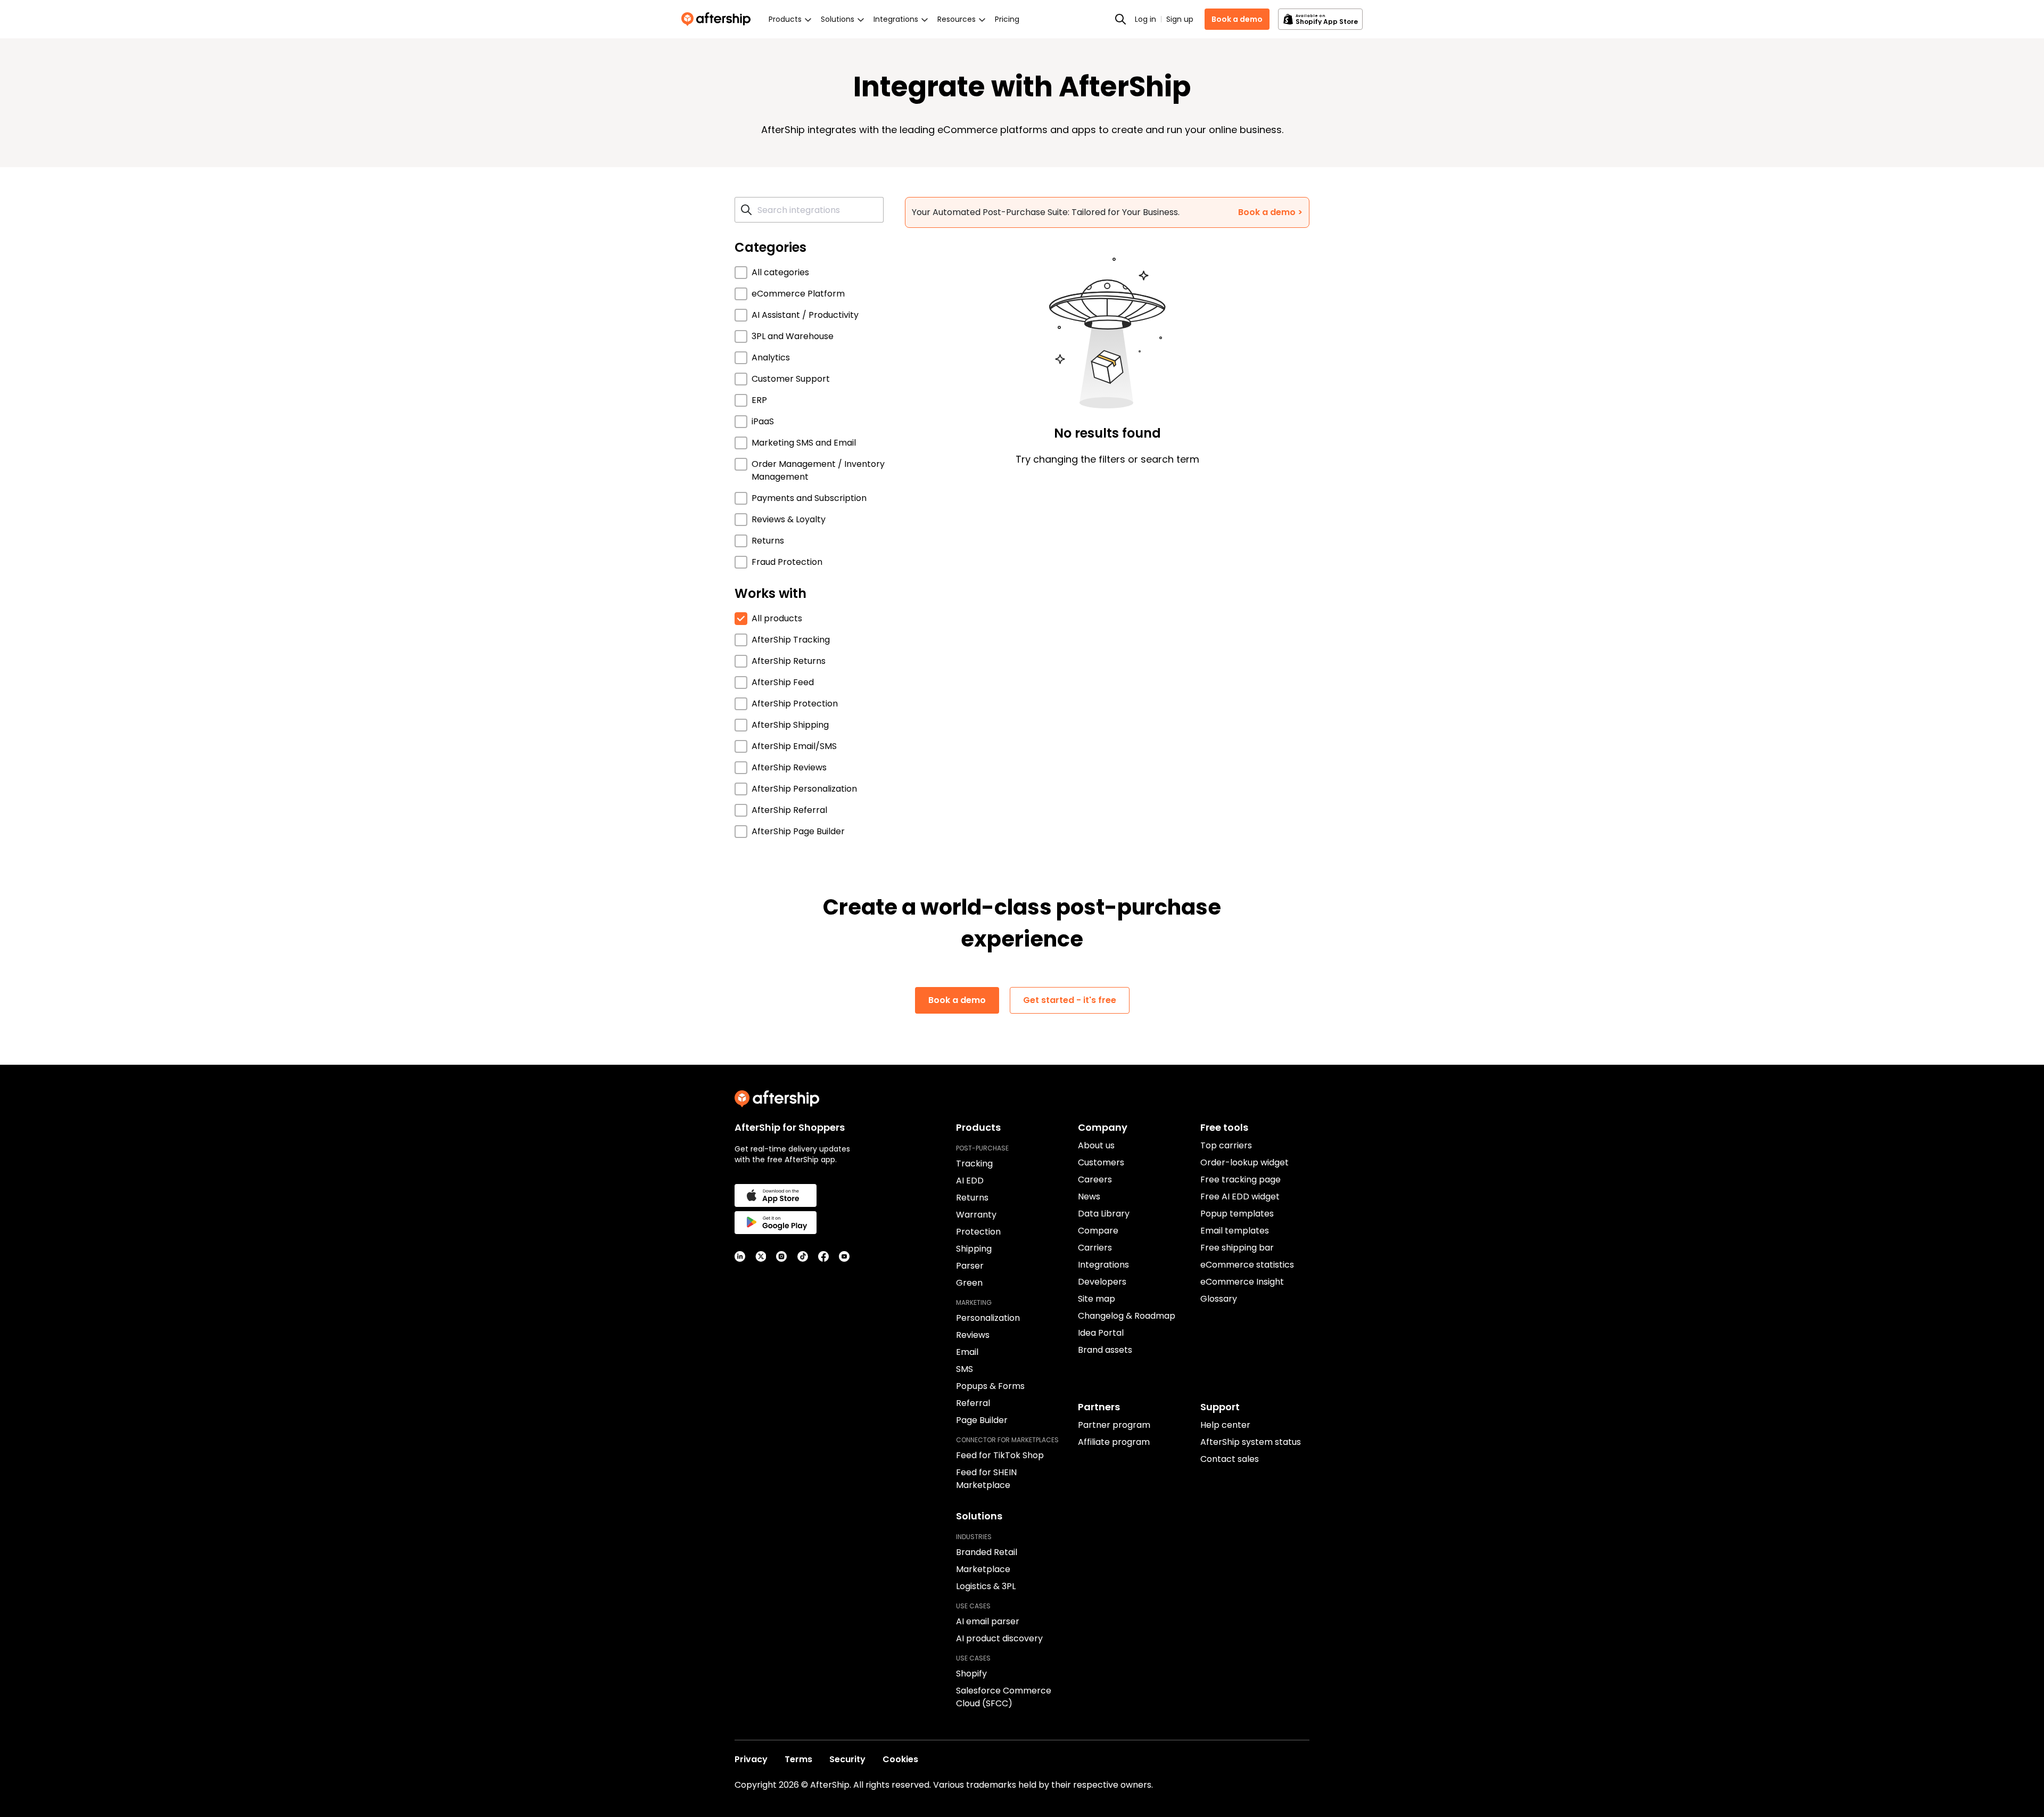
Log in (1145, 19)
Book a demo (1237, 19)
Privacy (751, 1759)
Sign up (1180, 19)
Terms (798, 1759)
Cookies (900, 1759)
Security (847, 1759)
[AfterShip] (719, 19)
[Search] (1120, 19)
